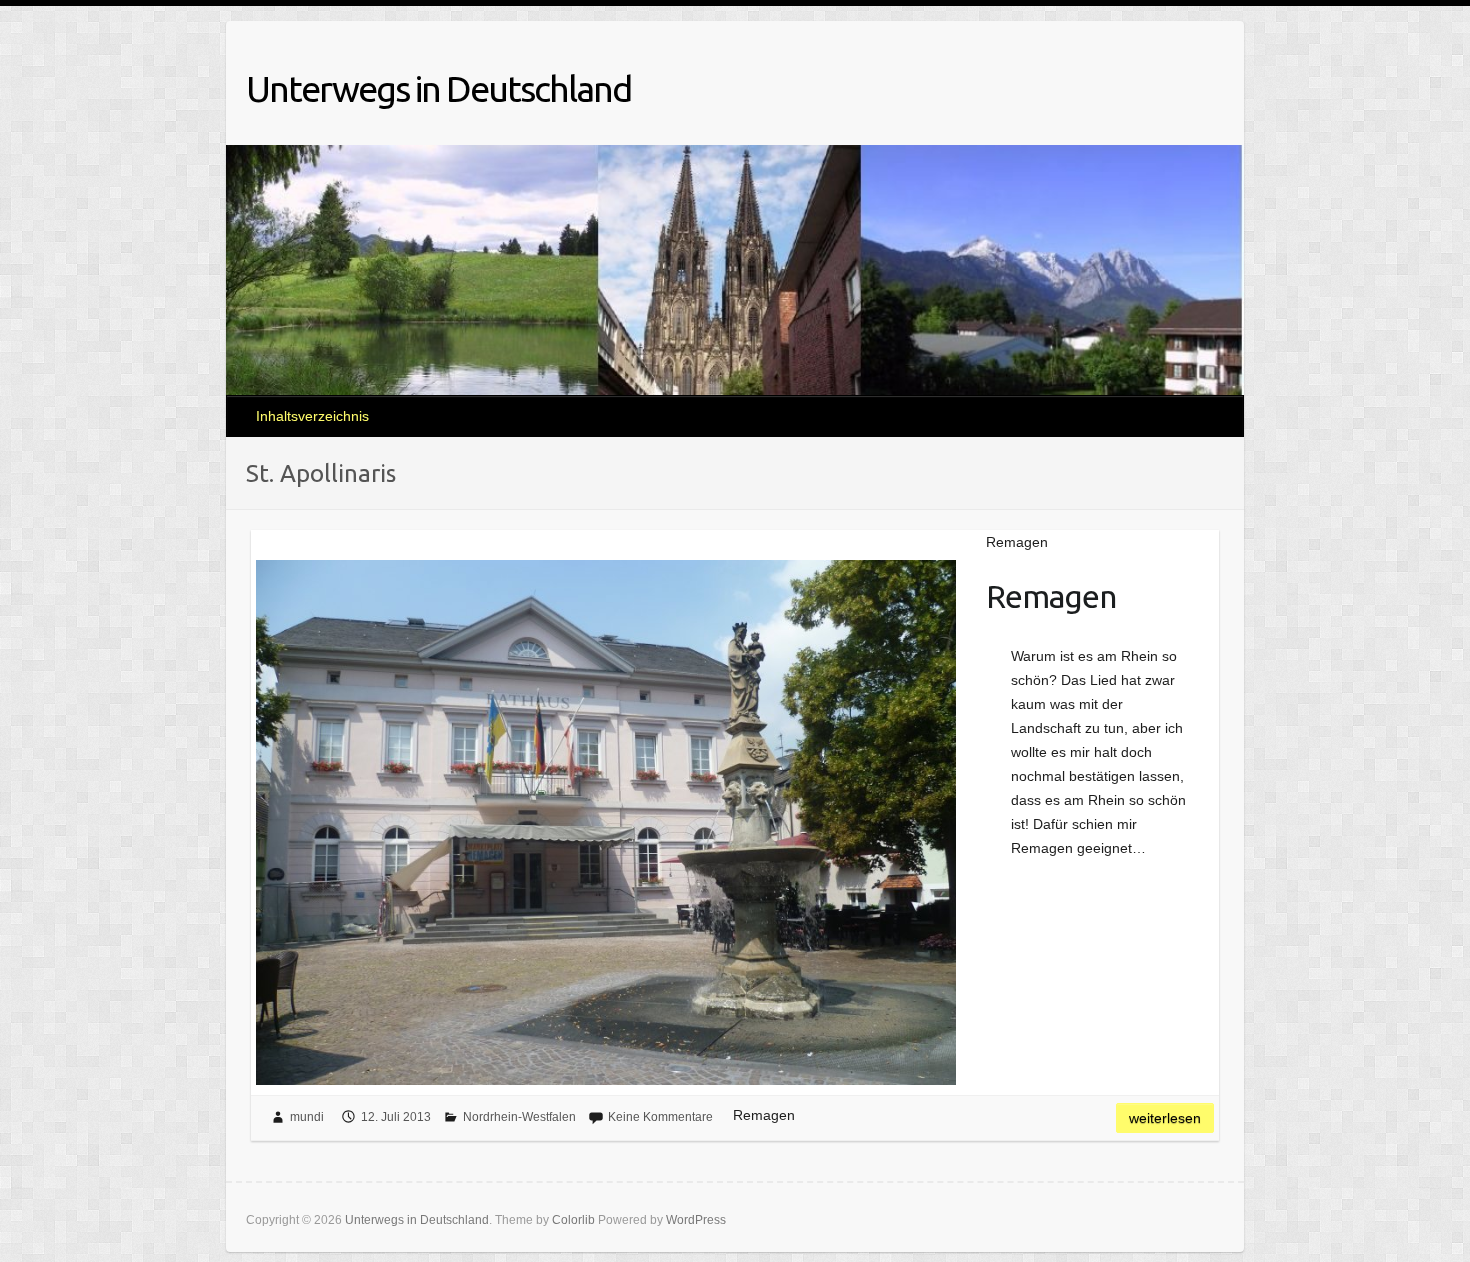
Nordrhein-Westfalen (519, 1117)
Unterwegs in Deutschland (438, 88)
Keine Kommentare (660, 1117)
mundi (307, 1117)
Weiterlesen (1165, 1118)
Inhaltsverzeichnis (312, 416)
